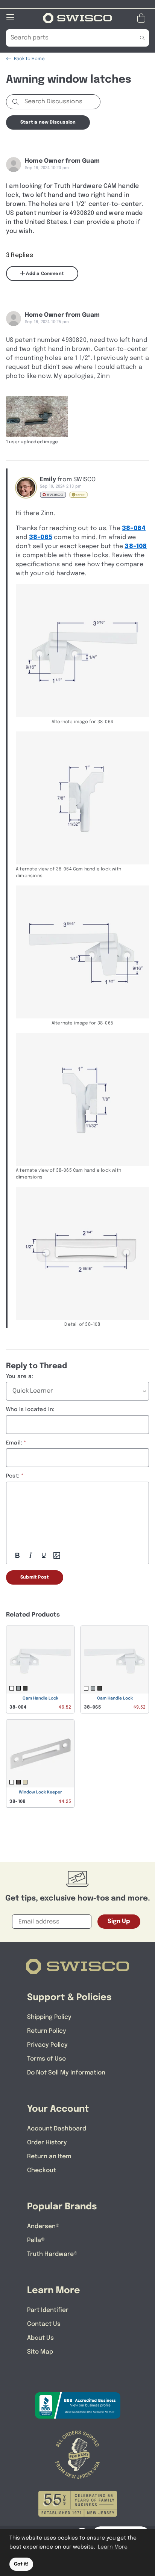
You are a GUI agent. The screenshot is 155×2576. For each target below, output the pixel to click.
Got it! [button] (21, 2564)
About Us (40, 2338)
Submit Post (35, 1577)
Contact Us (44, 2324)
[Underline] (44, 1555)
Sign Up (119, 1921)
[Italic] (30, 1555)
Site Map (40, 2352)
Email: (14, 1443)
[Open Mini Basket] (143, 18)
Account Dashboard (57, 2129)
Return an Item (49, 2157)
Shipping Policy (49, 2017)
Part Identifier (48, 2310)
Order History (47, 2143)
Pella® (36, 2240)
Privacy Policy (47, 2045)
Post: (13, 1476)
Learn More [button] (113, 2547)
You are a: (20, 1376)
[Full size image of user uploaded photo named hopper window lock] (37, 417)
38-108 (136, 546)
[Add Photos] (57, 1555)
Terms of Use (46, 2059)
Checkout (42, 2170)
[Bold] (17, 1555)
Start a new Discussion (48, 122)
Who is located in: (30, 1410)
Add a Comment (44, 274)
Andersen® (43, 2226)
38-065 (41, 537)
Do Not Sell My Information (66, 2073)
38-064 (134, 528)
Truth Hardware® (52, 2254)
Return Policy (47, 2031)
